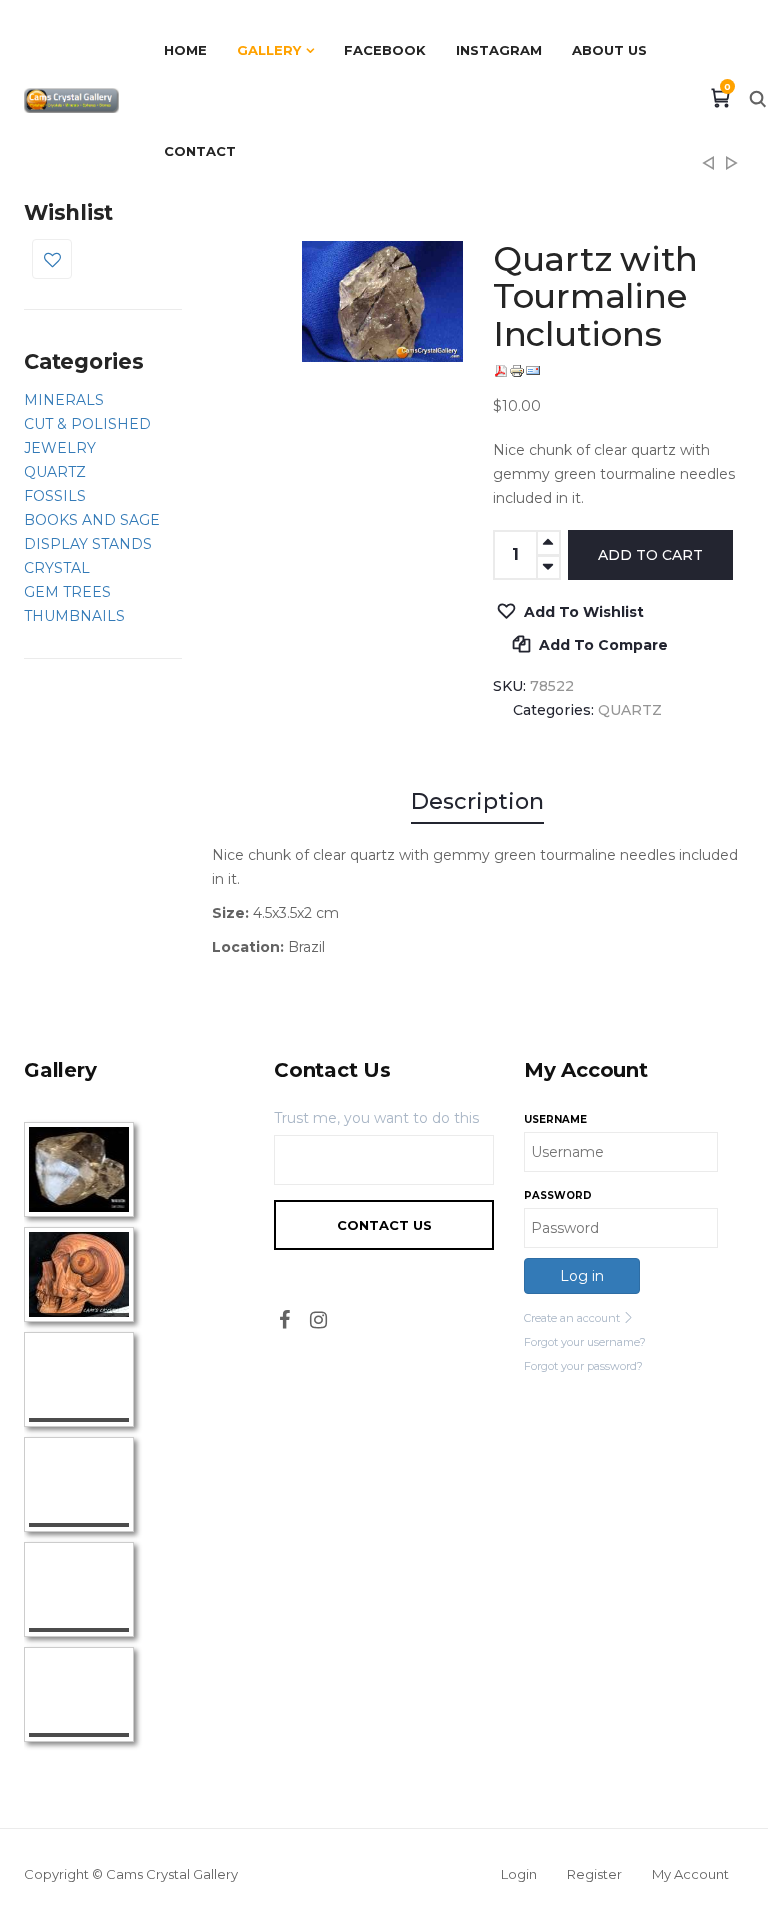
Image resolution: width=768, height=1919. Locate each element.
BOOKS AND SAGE (92, 520)
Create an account (573, 1318)
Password (558, 1195)
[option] (382, 301)
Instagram (499, 50)
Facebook (385, 50)
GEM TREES (67, 592)
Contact (200, 151)
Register (594, 1874)
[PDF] (501, 371)
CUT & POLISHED (87, 424)
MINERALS (64, 400)
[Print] (517, 371)
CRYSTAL (57, 568)
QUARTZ (55, 472)
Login (519, 1874)
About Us (609, 50)
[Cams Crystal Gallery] (71, 100)
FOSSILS (55, 496)
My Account (690, 1874)
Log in (582, 1276)
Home (185, 50)
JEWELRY (60, 448)
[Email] (533, 371)
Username (555, 1119)
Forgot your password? (583, 1366)
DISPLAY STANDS (88, 544)
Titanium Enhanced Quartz (708, 169)
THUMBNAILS (74, 616)
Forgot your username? (585, 1342)
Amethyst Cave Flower (732, 169)
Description (477, 801)
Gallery (269, 50)
